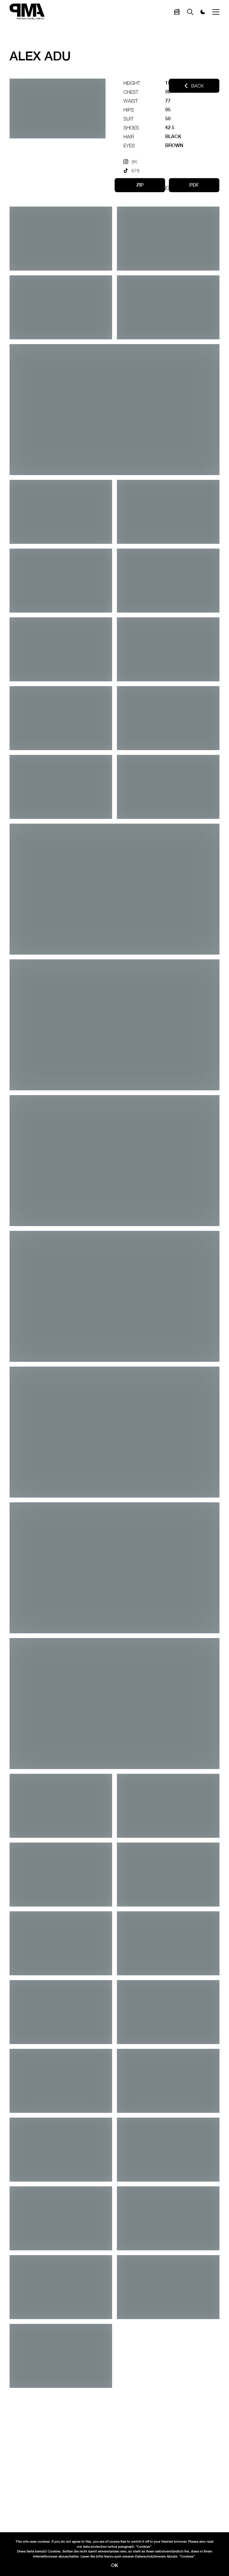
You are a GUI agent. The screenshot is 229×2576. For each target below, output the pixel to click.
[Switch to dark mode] (203, 12)
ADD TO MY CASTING (147, 188)
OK (115, 2565)
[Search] (177, 12)
